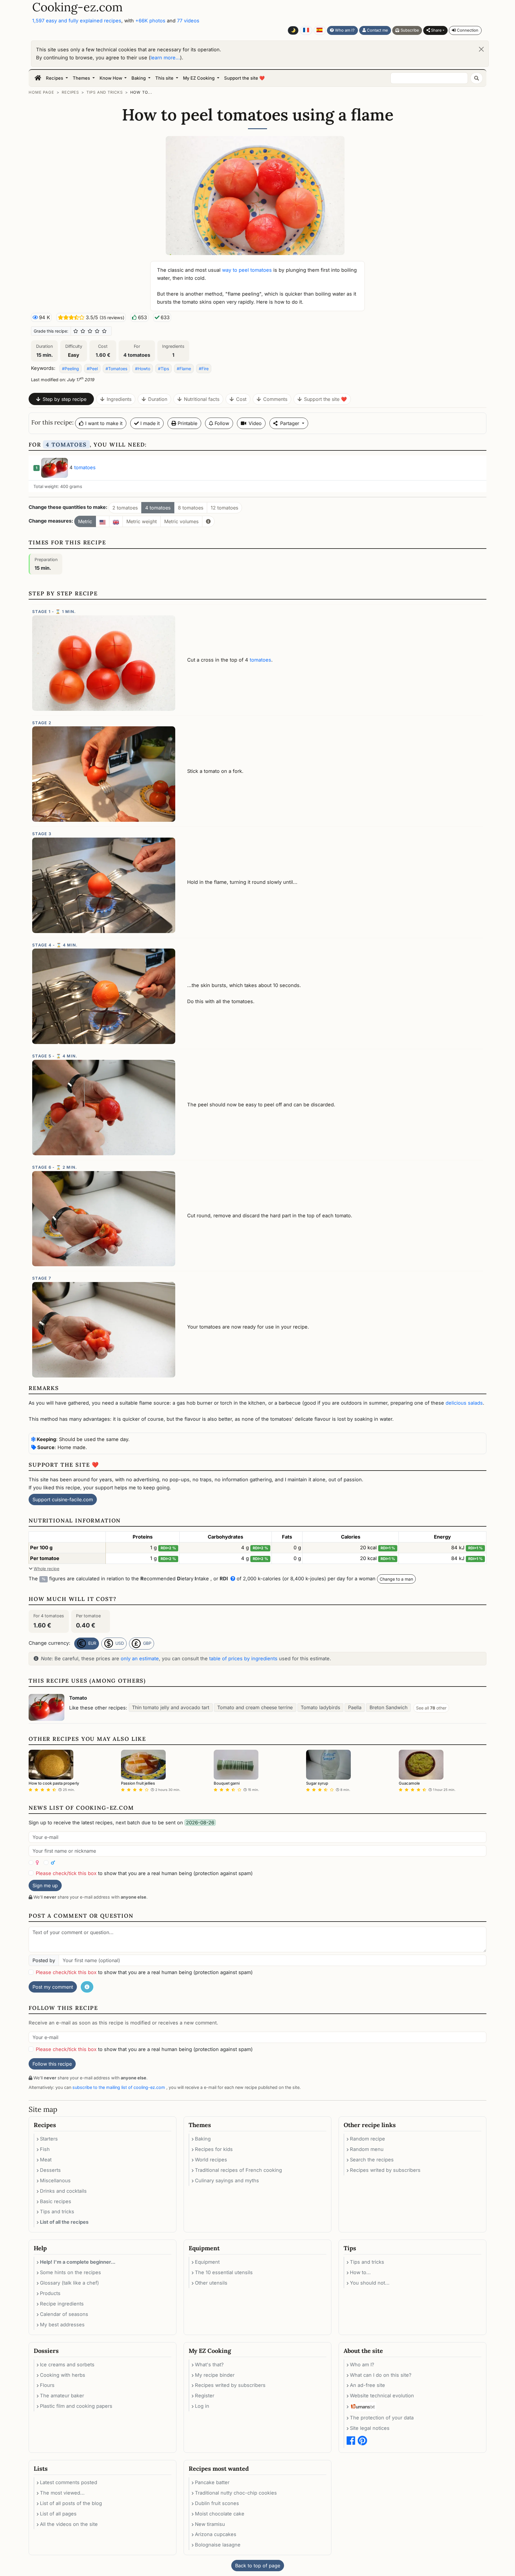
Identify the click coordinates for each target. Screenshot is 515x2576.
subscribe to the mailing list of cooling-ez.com (119, 2087)
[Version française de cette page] (306, 30)
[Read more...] (208, 521)
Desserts (50, 2170)
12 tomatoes (224, 508)
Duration (158, 399)
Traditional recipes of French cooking (238, 2170)
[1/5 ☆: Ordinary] (76, 331)
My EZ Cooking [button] (199, 78)
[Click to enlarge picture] (257, 195)
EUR (92, 1643)
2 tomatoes (125, 508)
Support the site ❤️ (244, 78)
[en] (116, 521)
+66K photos (150, 21)
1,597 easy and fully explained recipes (77, 21)
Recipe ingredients (62, 2304)
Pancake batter (212, 2482)
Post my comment (53, 1987)
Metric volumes (181, 521)
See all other (431, 1708)
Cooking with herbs (63, 2375)
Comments (275, 399)
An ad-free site (367, 2385)
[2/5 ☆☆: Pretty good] (83, 331)
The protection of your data (382, 2418)
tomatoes (85, 467)
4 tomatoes (158, 508)
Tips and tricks (104, 92)
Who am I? (344, 30)
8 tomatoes (191, 508)
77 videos (188, 21)
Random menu (367, 2149)
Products (50, 2293)
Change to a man (396, 1579)
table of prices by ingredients (243, 1658)
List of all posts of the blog (71, 2503)
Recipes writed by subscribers (385, 2170)
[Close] (481, 49)
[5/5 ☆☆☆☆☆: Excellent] (104, 331)
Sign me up (45, 1885)
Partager (290, 423)
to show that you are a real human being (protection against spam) (144, 1873)
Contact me (377, 30)
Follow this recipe (52, 2064)
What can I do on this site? (381, 2375)
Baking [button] (139, 78)
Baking (203, 2139)
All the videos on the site (69, 2524)
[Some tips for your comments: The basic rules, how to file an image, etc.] (87, 1987)
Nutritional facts (202, 399)
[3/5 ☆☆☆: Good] (90, 331)
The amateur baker (62, 2396)
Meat (46, 2160)
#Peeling (70, 369)
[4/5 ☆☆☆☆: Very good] (97, 331)
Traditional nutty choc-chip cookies (236, 2493)
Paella (355, 1707)
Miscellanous (55, 2180)
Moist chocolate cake (220, 2514)
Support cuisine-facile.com (63, 1499)
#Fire (204, 369)
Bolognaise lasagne (218, 2545)
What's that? (209, 2365)
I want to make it (103, 423)
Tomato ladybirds (320, 1707)
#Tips (163, 369)
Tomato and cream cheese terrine (255, 1707)
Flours (47, 2385)
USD (119, 1643)
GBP (147, 1643)
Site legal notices (370, 2428)
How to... (141, 92)
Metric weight (142, 521)
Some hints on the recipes (70, 2272)
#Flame (184, 369)
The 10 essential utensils (224, 2272)
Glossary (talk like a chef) (69, 2283)
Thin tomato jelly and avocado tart (171, 1707)
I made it (149, 423)
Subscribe (409, 30)
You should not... (370, 2283)
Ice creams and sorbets (67, 2365)
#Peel (92, 369)
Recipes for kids (214, 2149)
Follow (221, 423)
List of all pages (58, 2514)
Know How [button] (111, 78)
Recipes (70, 92)
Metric (85, 521)
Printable (187, 423)
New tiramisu (210, 2524)
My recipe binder (215, 2375)
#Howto (143, 369)
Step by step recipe (65, 399)
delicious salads (464, 1403)
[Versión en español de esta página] (320, 30)
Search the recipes (372, 2160)
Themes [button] (82, 78)
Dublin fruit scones (217, 2503)
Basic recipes (56, 2201)
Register (205, 2396)
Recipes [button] (55, 78)
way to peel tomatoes (247, 270)
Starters (49, 2139)
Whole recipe (46, 1569)
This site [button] (165, 78)
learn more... (165, 58)
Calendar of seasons (64, 2314)
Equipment (207, 2262)
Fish (45, 2149)
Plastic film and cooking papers (76, 2406)
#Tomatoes (116, 369)
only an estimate (140, 1658)
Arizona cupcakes (216, 2534)
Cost (241, 399)
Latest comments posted (69, 2482)
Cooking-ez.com (77, 7)
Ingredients (119, 399)
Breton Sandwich (388, 1707)
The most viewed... (62, 2493)
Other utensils (211, 2283)
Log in (202, 2406)
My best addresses (62, 2325)
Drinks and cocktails (63, 2191)
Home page (41, 92)
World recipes (211, 2160)
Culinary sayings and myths (227, 2180)
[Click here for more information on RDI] (232, 1579)
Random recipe (367, 2139)
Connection (467, 30)
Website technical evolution (382, 2396)
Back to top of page (258, 2566)
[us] (103, 521)
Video (255, 423)
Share (436, 30)
